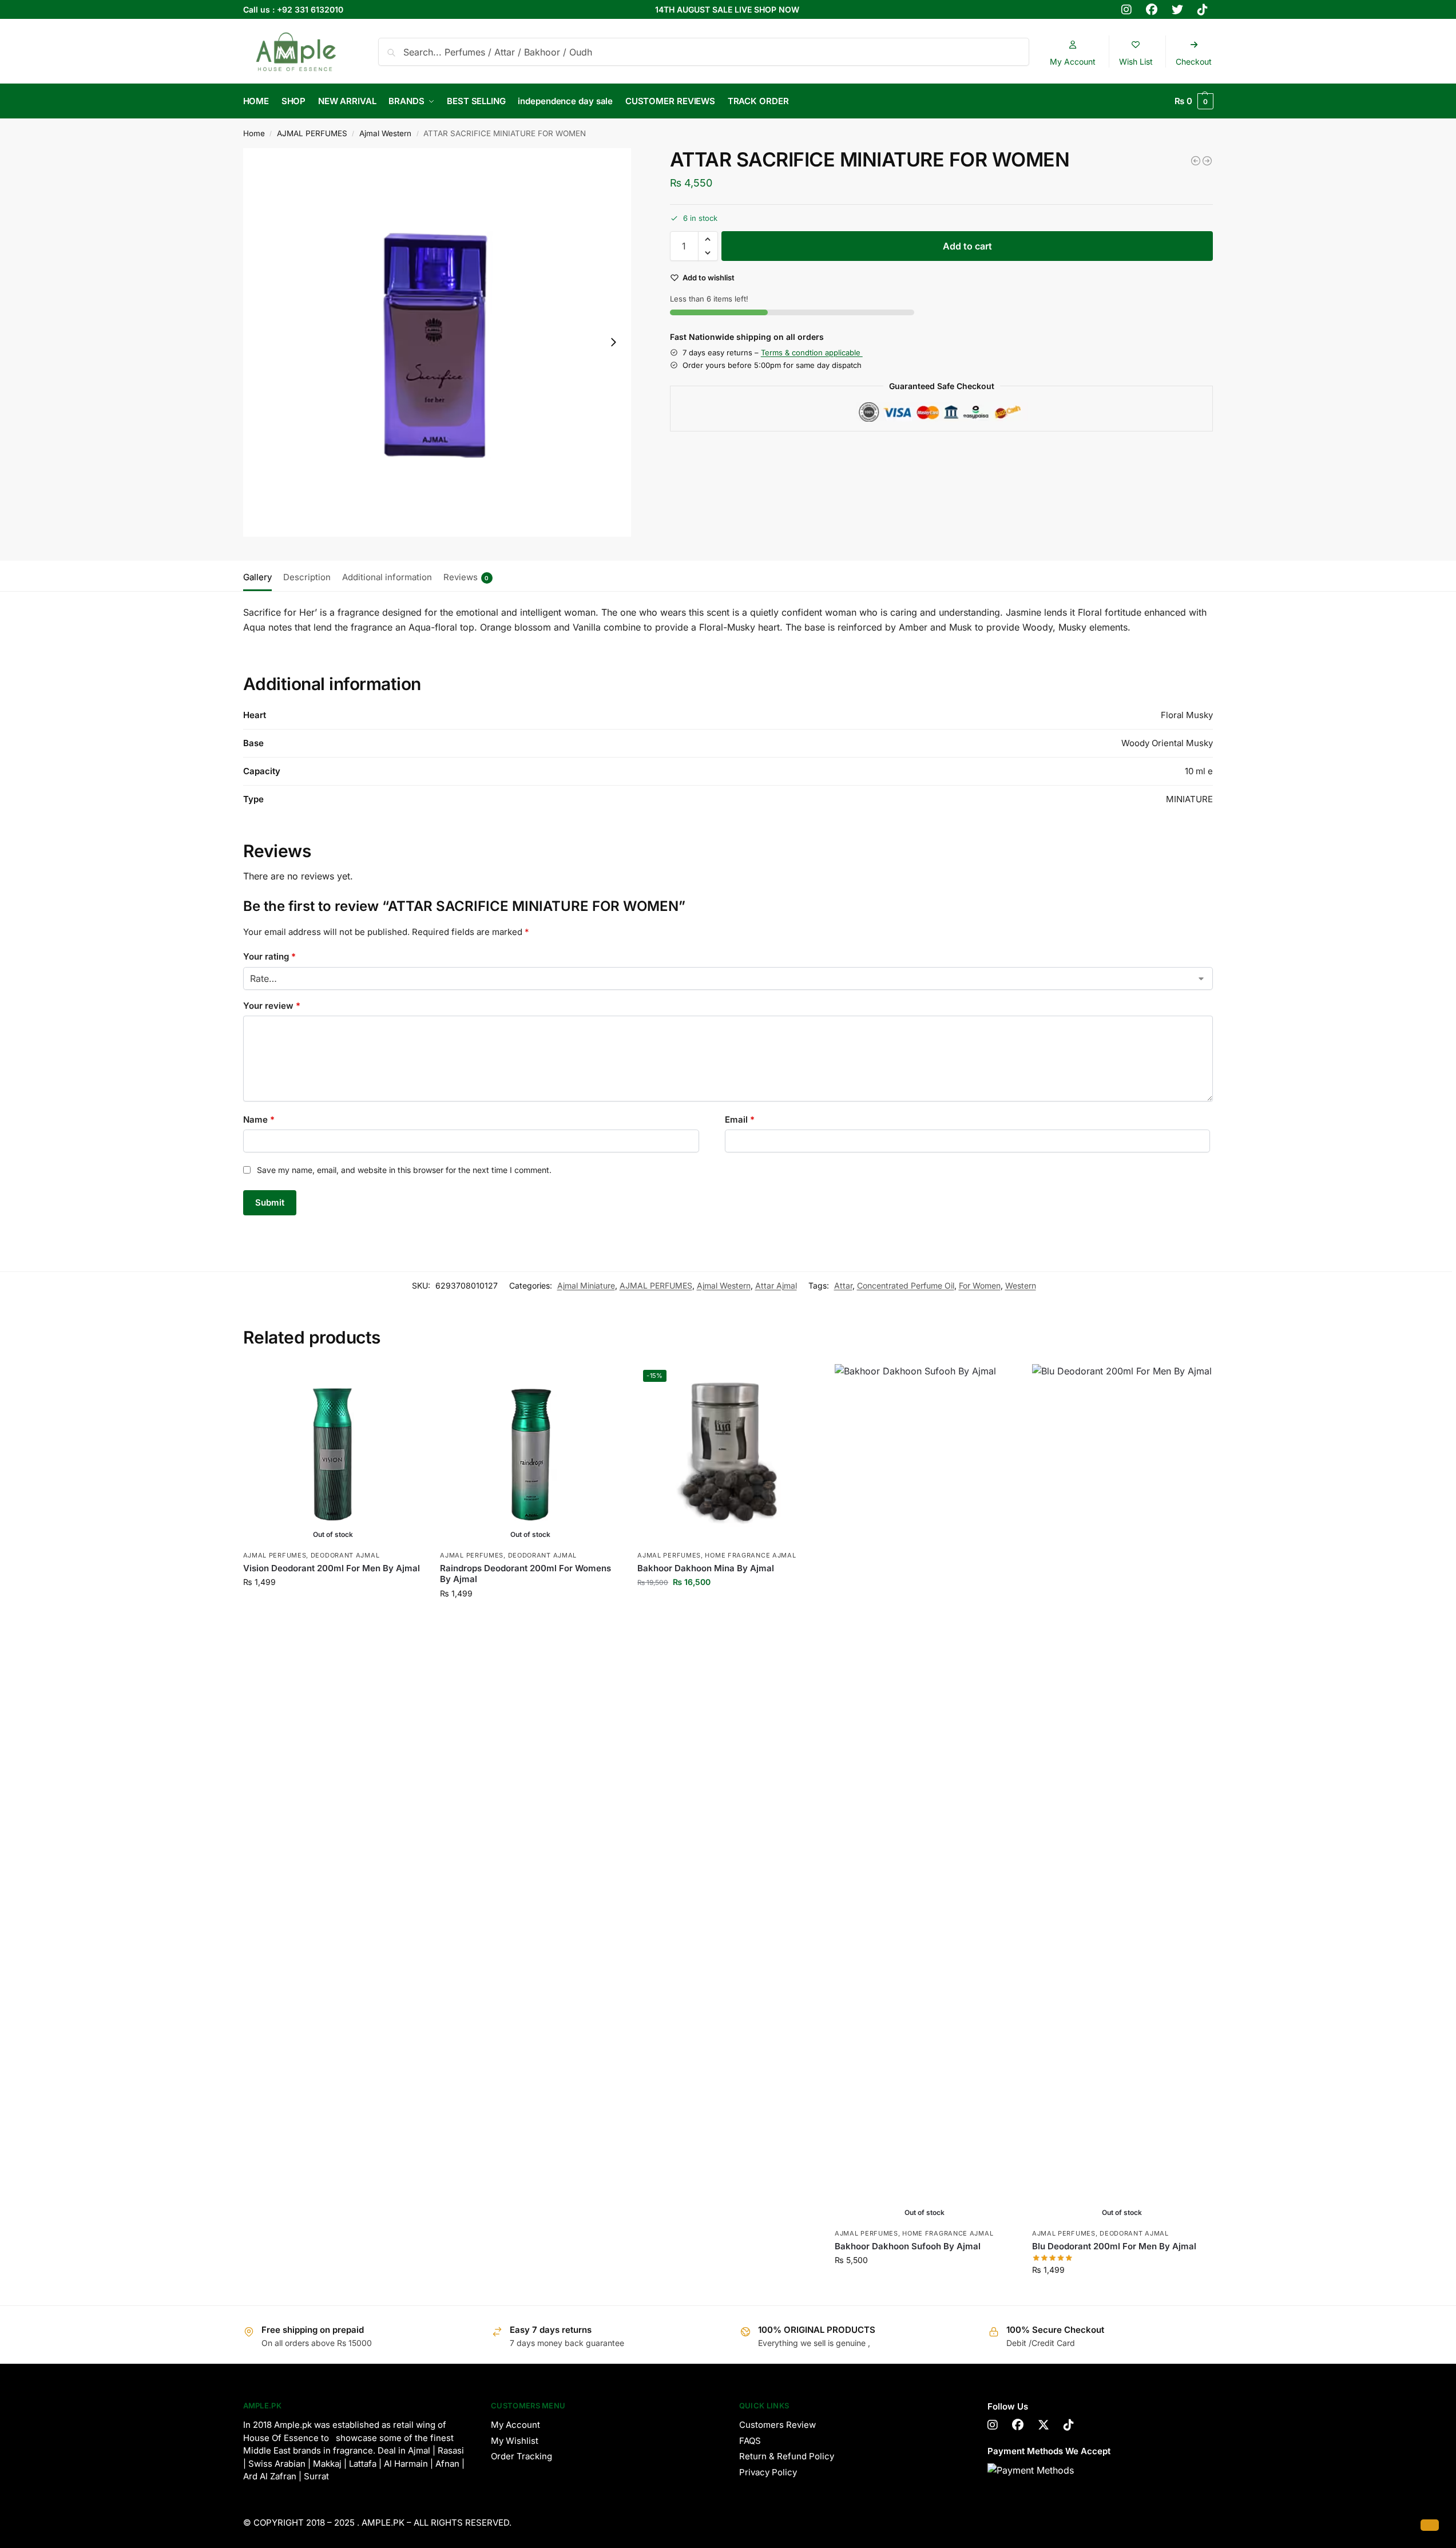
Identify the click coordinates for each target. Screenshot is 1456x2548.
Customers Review (777, 2425)
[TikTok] (1069, 2425)
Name (259, 1120)
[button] (1194, 101)
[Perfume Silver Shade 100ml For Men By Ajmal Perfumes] (1207, 161)
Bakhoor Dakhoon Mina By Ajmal (706, 1568)
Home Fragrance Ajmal (750, 1555)
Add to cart (967, 246)
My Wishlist (515, 2441)
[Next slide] (613, 342)
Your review (272, 1006)
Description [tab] (307, 577)
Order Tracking (521, 2456)
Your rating (269, 956)
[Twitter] (1044, 2425)
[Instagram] (993, 2425)
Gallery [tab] (257, 577)
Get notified (333, 1606)
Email (740, 1120)
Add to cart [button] (727, 1606)
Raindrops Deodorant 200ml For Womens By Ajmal (525, 1574)
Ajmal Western (385, 133)
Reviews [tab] (466, 577)
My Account (515, 2425)
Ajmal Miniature (586, 1285)
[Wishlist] (406, 1381)
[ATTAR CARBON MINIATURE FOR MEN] (1196, 161)
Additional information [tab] (387, 577)
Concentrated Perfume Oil (906, 1285)
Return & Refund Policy (787, 2456)
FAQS (750, 2441)
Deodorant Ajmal (345, 1555)
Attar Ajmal (776, 1285)
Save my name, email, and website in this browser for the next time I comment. (404, 1170)
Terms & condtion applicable (812, 352)
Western (1021, 1285)
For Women (980, 1285)
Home (254, 133)
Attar (843, 1285)
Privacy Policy (768, 2472)
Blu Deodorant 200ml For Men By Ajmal (1114, 2246)
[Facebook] (1018, 2425)
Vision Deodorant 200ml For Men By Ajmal (332, 1568)
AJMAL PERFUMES (312, 133)
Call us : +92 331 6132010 (293, 9)
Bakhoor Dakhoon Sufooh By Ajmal (908, 2246)
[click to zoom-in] (437, 342)
